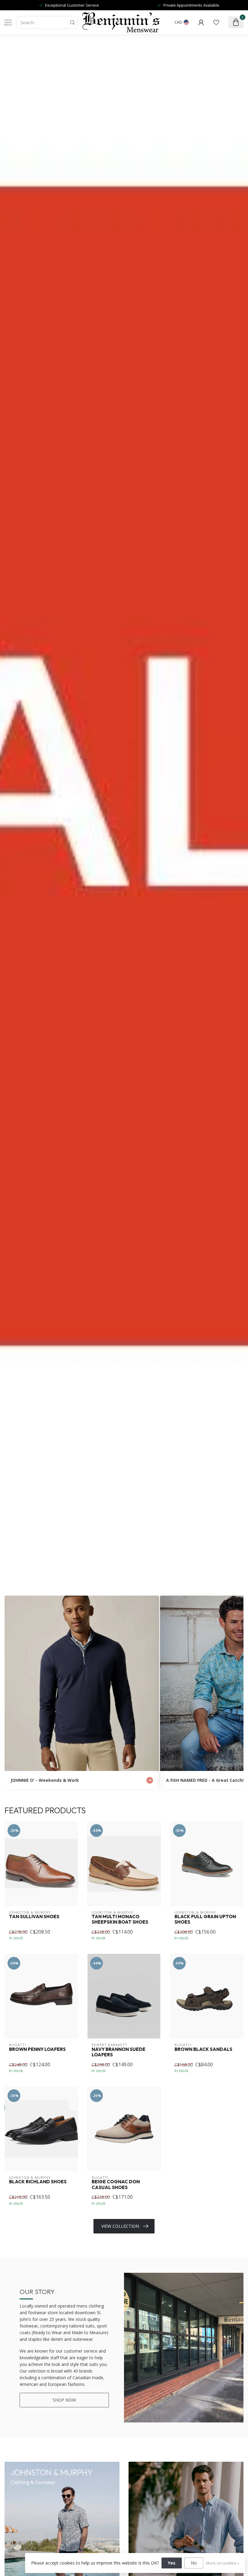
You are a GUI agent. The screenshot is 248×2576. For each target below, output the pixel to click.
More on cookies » (222, 2563)
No (194, 2563)
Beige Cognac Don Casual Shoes (116, 2185)
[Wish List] (216, 22)
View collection (120, 2226)
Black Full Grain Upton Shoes (205, 1919)
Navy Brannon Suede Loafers (119, 2052)
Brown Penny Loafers (37, 2049)
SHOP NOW (64, 2400)
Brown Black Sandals (203, 2049)
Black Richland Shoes (38, 2182)
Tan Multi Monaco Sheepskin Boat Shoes (120, 1919)
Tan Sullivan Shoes (34, 1917)
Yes (172, 2563)
